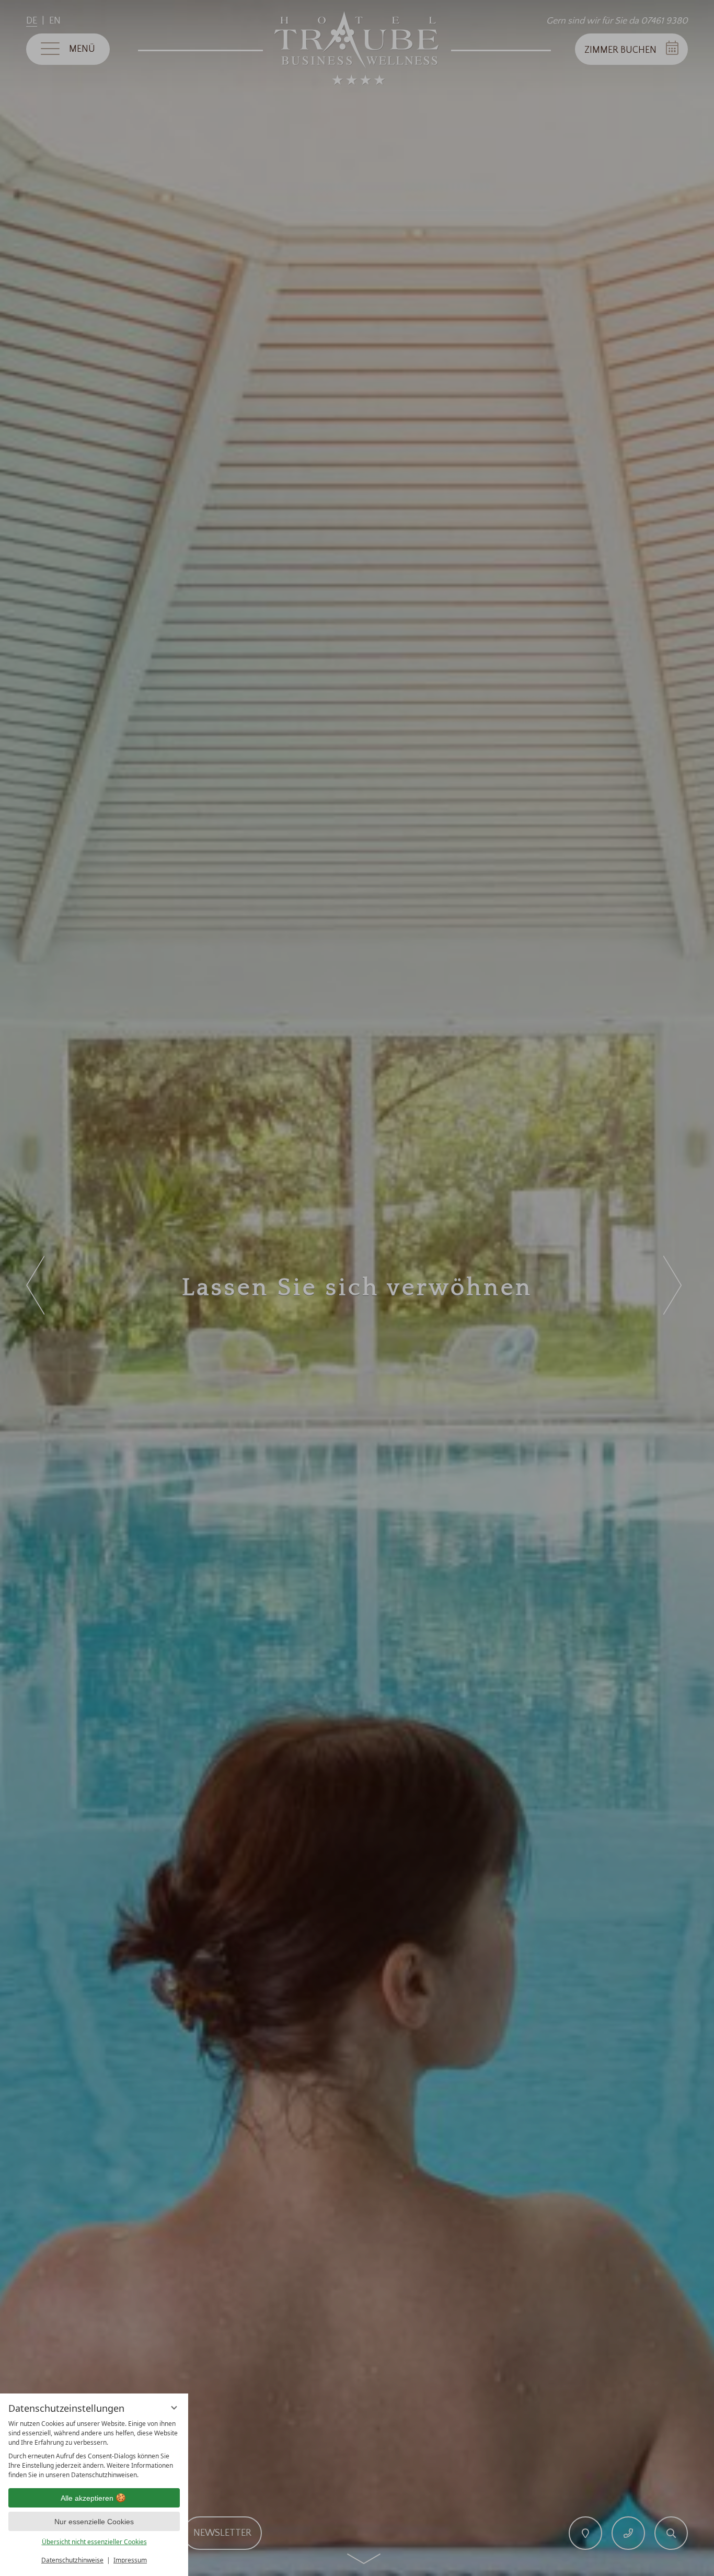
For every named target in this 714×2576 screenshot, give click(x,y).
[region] (94, 2449)
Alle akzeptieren (87, 2498)
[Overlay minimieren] (174, 2408)
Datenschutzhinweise (72, 2560)
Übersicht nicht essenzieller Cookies (94, 2542)
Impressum (130, 2560)
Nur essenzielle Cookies (94, 2522)
